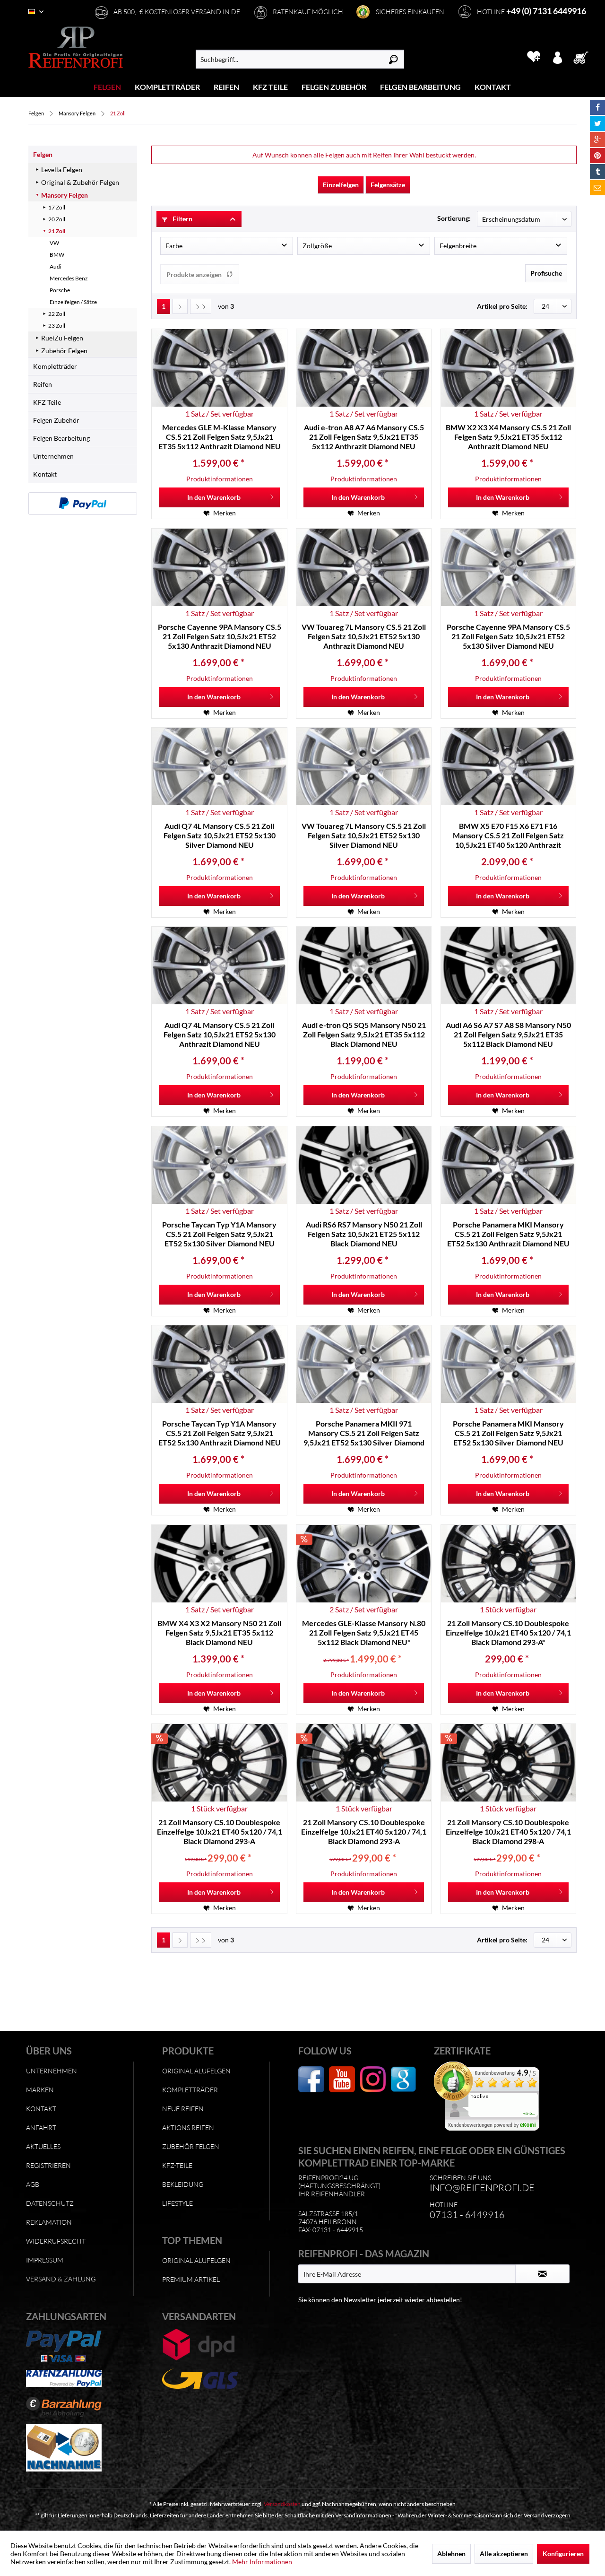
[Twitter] (597, 123)
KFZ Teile (47, 402)
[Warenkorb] (584, 57)
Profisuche (546, 273)
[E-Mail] (597, 188)
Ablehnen (451, 2554)
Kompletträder (55, 366)
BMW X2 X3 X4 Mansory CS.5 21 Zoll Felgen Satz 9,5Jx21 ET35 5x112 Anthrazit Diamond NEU (508, 437)
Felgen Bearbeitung (61, 438)
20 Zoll (57, 219)
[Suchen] (393, 59)
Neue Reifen (183, 2109)
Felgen (43, 154)
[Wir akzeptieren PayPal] (83, 504)
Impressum (45, 2260)
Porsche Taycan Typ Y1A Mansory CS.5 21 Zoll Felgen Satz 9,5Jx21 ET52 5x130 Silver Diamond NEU (219, 1234)
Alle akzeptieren (504, 2554)
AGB (33, 2184)
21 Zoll (57, 231)
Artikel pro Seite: (502, 306)
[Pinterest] (597, 156)
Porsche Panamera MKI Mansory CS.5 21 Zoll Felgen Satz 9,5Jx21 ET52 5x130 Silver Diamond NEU (508, 1433)
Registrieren (48, 2165)
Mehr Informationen (262, 2562)
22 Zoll (57, 314)
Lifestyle (177, 2203)
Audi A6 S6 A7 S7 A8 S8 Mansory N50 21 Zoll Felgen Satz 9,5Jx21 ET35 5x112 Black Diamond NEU (508, 1034)
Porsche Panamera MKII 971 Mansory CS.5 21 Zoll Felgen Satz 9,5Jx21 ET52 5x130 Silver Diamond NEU (364, 1433)
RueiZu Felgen (62, 338)
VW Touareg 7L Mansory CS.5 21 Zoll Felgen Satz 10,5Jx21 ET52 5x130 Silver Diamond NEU (364, 835)
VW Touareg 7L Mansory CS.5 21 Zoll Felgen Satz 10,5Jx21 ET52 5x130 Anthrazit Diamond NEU (364, 636)
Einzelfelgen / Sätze (73, 302)
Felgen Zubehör (56, 420)
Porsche (60, 290)
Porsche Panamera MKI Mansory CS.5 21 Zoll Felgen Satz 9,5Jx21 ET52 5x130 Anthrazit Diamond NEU (508, 1234)
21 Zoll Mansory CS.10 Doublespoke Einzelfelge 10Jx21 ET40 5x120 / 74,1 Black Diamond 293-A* (508, 1632)
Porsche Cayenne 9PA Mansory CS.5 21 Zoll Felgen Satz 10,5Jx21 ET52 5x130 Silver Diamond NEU (508, 636)
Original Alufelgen (196, 2071)
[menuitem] (108, 87)
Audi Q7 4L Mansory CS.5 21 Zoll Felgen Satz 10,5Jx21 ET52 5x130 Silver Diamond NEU (220, 835)
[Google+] (597, 139)
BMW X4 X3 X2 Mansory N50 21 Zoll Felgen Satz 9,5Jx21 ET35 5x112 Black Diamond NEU (219, 1632)
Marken (40, 2090)
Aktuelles (43, 2146)
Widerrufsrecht (56, 2241)
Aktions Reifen (188, 2128)
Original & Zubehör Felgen (80, 182)
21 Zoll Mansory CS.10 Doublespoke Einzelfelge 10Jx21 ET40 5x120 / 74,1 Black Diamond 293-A (220, 1832)
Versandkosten (282, 2504)
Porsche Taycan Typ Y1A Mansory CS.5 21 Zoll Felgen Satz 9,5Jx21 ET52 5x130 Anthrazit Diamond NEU (220, 1433)
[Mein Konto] (557, 57)
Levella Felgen (62, 170)
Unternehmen (53, 456)
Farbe (174, 246)
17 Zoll (57, 207)
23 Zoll (57, 326)
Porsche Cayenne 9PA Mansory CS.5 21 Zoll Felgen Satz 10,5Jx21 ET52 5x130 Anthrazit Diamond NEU (220, 636)
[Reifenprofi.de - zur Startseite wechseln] (76, 47)
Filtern (182, 219)
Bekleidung (183, 2184)
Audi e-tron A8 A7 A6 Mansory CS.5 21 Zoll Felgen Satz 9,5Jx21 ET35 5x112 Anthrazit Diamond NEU (364, 437)
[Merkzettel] (533, 57)
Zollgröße (317, 246)
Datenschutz (50, 2203)
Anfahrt (41, 2128)
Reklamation (49, 2222)
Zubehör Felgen (64, 351)
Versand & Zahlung (61, 2279)
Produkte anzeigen (194, 274)
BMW (57, 255)
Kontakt (45, 474)
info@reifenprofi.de (482, 2188)
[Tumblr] (597, 172)
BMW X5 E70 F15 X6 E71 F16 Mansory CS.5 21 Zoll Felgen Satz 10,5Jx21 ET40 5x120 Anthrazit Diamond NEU (508, 835)
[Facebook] (597, 107)
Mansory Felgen (65, 195)
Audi (56, 266)
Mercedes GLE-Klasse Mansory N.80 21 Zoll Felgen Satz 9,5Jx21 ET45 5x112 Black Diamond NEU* (364, 1632)
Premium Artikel (191, 2279)
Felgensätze (388, 185)
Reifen (43, 384)
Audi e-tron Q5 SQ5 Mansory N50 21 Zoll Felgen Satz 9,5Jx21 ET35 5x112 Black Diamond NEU (364, 1034)
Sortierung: (454, 218)
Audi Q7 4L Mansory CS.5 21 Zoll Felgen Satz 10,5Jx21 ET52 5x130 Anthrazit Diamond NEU (220, 1034)
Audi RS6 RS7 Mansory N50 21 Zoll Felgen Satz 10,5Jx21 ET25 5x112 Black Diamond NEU (364, 1234)
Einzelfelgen (341, 185)
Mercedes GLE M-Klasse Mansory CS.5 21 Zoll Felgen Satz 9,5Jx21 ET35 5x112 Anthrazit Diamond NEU (220, 437)
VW (54, 243)
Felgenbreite (458, 246)
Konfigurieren (563, 2554)
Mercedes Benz (69, 278)
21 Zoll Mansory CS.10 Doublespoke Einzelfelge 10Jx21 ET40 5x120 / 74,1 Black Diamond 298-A (508, 1832)
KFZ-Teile (177, 2165)
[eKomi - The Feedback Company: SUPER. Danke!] (500, 2096)
